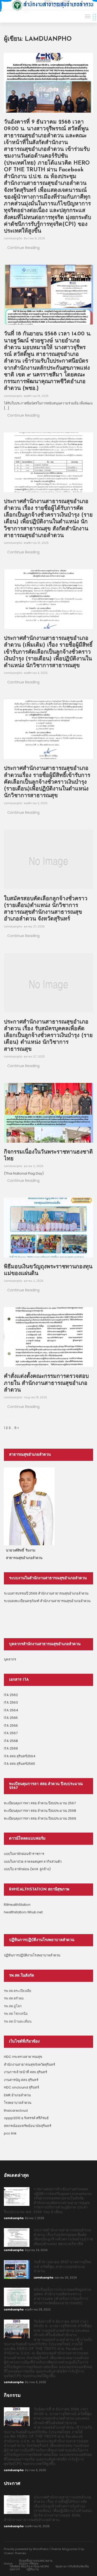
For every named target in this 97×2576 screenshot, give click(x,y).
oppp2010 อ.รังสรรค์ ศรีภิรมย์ (26, 2118)
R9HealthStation (17, 1905)
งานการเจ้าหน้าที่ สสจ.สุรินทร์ (25, 2072)
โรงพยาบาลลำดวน (18, 2103)
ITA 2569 (11, 1748)
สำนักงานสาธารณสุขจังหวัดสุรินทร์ (29, 2065)
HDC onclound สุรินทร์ (21, 2087)
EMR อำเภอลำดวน (17, 2095)
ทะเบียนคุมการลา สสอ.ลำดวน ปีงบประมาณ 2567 (40, 1803)
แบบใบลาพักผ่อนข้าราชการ (24, 1854)
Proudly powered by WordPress (26, 2549)
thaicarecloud (16, 2110)
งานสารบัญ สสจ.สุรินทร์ (21, 2080)
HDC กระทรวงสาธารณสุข (23, 2057)
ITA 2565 (11, 1718)
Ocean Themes (15, 2553)
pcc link (10, 2133)
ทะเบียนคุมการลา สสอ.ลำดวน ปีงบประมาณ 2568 (40, 1811)
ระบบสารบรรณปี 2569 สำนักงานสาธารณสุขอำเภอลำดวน (46, 1593)
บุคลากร (10, 1659)
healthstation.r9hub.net (23, 1912)
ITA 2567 (11, 1733)
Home (8, 2564)
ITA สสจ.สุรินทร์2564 (20, 1756)
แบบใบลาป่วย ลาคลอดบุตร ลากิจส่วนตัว (33, 1862)
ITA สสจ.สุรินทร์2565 (20, 1764)
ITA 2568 (11, 1741)
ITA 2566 (11, 1726)
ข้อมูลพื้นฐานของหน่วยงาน (36, 2561)
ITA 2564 (11, 1710)
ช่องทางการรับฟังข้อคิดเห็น (72, 2566)
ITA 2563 (11, 1702)
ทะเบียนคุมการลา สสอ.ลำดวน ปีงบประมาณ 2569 (40, 1818)
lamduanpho (13, 238)
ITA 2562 (11, 1695)
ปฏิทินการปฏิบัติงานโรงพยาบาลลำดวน (32, 1955)
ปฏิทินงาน (33, 2569)
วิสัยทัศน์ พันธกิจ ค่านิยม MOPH (29, 2566)
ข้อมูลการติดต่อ (29, 2564)
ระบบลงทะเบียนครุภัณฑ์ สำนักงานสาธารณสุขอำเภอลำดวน (47, 1601)
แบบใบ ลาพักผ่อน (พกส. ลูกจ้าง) (27, 1869)
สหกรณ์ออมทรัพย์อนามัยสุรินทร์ (28, 2126)
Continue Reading (23, 248)
